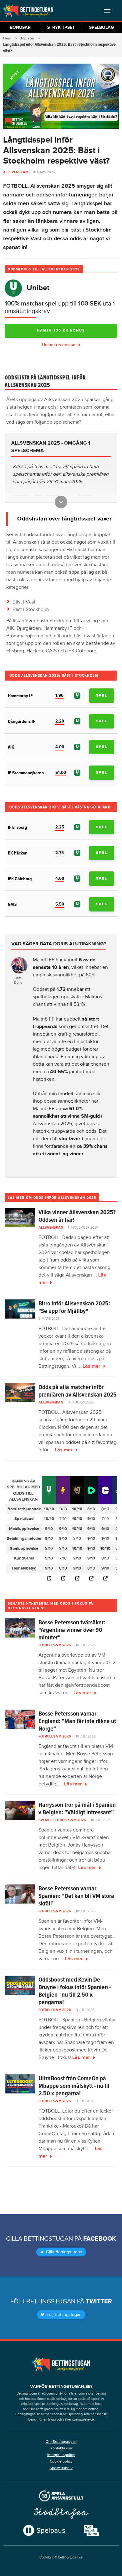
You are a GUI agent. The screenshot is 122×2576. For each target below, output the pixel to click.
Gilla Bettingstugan (64, 2252)
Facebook (100, 2239)
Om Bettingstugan (61, 2442)
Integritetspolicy (61, 2455)
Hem (7, 38)
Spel (102, 695)
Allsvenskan (15, 172)
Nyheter (28, 38)
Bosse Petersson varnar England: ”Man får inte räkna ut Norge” (77, 1721)
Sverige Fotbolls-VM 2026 (62, 1820)
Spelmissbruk (61, 2468)
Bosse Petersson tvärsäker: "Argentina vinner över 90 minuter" (72, 1630)
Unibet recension (59, 345)
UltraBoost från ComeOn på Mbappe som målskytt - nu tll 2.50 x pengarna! (74, 2086)
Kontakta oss (61, 2448)
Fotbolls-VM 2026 (55, 1645)
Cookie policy (61, 2461)
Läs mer (91, 1366)
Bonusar (20, 27)
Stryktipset (61, 27)
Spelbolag (102, 27)
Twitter (99, 2302)
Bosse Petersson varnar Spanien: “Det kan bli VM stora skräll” (76, 1896)
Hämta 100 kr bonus (61, 330)
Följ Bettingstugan (64, 2315)
